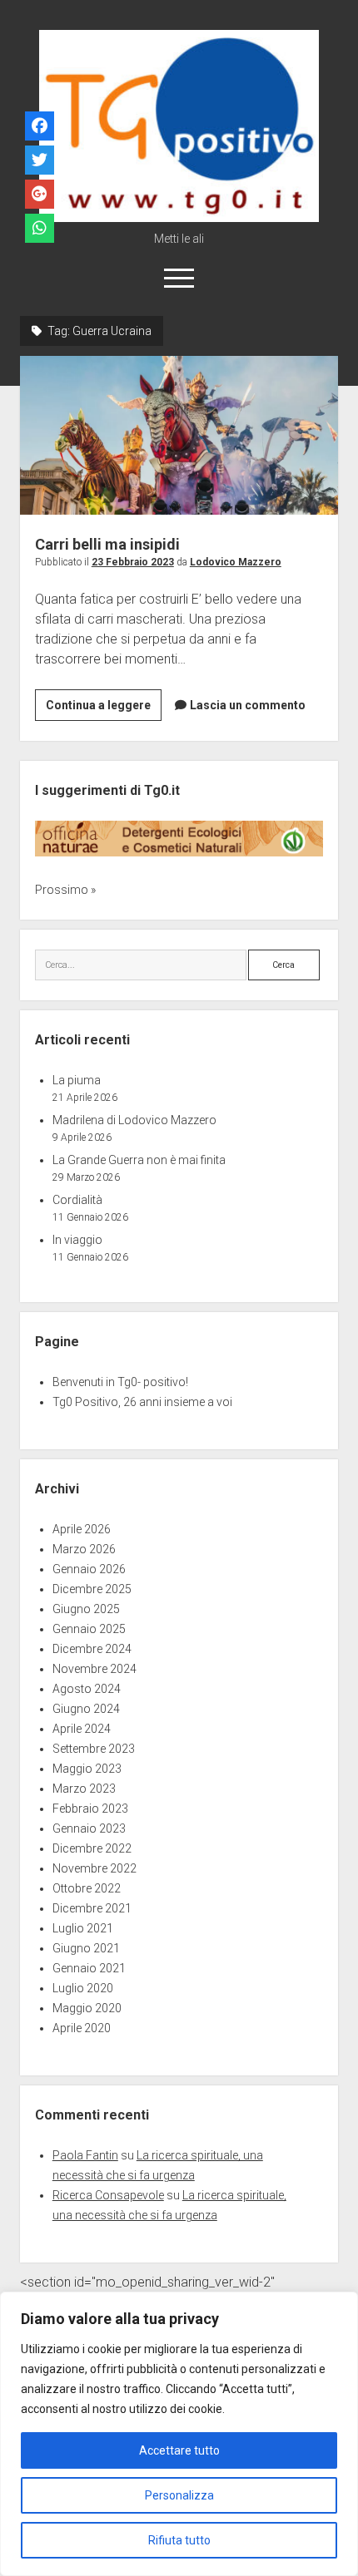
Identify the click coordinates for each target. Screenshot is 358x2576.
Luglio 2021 (83, 1928)
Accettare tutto (179, 2450)
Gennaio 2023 (89, 1828)
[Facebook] (40, 127)
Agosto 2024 (87, 1689)
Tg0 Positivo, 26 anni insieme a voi (142, 1402)
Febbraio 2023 (90, 1809)
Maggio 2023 (87, 1769)
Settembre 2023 (94, 1749)
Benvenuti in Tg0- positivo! (120, 1382)
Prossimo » (65, 890)
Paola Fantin (85, 2155)
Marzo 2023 (84, 1789)
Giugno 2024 (86, 1709)
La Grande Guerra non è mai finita (139, 1160)
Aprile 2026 (82, 1529)
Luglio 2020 (83, 1988)
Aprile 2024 (82, 1729)
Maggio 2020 (87, 2008)
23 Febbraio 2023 (133, 562)
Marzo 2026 (84, 1549)
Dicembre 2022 (92, 1848)
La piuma (77, 1080)
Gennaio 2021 (89, 1968)
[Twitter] (40, 161)
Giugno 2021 (86, 1948)
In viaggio (77, 1240)
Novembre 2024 (94, 1669)
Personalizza (179, 2495)
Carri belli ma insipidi (179, 435)
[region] (179, 2434)
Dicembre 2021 (92, 1908)
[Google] (40, 195)
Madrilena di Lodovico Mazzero (134, 1120)
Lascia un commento (248, 705)
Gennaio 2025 (89, 1629)
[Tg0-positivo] (179, 216)
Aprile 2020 (82, 2028)
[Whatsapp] (40, 229)
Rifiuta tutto (179, 2540)
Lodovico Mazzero (236, 562)
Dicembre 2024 (92, 1649)
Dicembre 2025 (92, 1589)
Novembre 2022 (94, 1868)
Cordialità (77, 1200)
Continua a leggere (104, 709)
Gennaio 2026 (89, 1569)
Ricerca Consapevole (108, 2195)
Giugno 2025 (86, 1609)
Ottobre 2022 (87, 1888)
